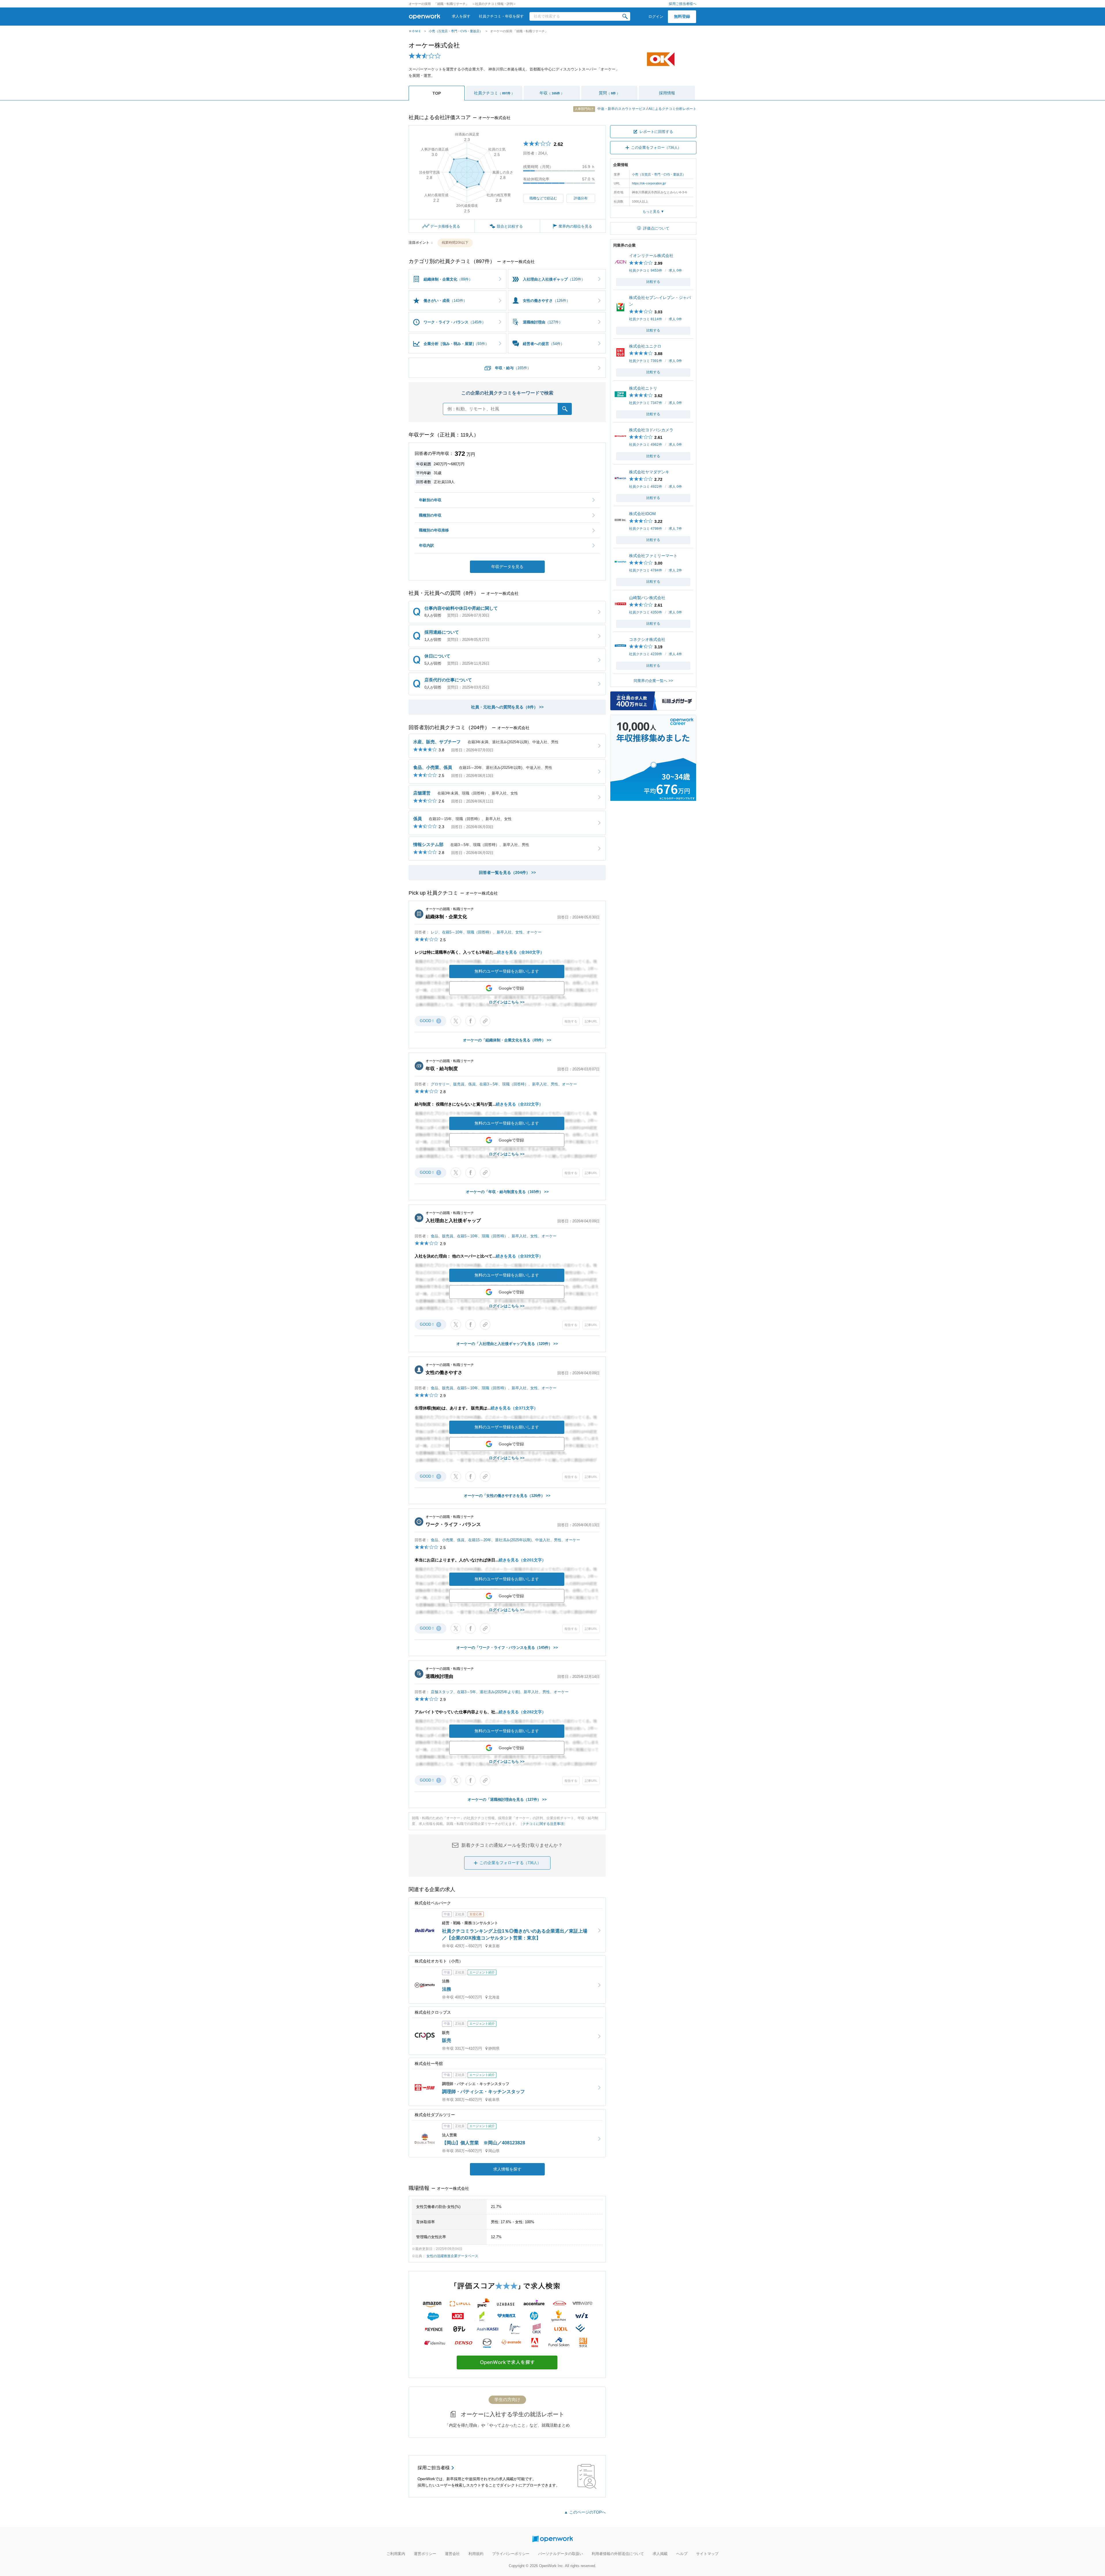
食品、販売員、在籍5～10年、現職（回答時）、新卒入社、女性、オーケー (494, 1236)
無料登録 (682, 16)
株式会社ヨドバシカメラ (651, 430)
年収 (552, 93)
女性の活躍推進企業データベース (452, 2256)
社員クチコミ (494, 93)
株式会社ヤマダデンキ (649, 472)
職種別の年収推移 (434, 530)
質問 (609, 93)
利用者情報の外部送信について (618, 2554)
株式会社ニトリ (643, 388)
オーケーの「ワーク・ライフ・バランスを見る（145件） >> (507, 1648)
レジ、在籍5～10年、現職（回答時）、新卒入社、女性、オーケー (486, 932)
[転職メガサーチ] (653, 707)
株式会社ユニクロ (645, 346)
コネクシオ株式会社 (647, 639)
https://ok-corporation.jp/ (649, 183)
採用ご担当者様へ (683, 4)
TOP (437, 93)
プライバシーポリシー (511, 2554)
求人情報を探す (507, 2169)
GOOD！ (430, 1021)
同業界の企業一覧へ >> (653, 681)
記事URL (591, 1021)
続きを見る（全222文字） (519, 1104)
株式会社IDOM (642, 514)
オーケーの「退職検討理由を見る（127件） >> (507, 1799)
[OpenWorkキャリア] (653, 798)
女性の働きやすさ (444, 1372)
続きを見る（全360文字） (521, 952)
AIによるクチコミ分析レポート (672, 109)
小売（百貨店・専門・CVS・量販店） (456, 31)
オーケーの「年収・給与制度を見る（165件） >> (507, 1192)
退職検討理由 (439, 1676)
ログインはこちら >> (507, 1002)
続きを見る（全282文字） (522, 1712)
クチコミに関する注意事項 (543, 1824)
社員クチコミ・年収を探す (501, 16)
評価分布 (581, 198)
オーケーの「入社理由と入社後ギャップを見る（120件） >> (507, 1344)
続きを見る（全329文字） (519, 1256)
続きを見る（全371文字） (514, 1408)
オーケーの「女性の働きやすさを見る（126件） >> (507, 1496)
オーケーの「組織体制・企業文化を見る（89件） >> (507, 1040)
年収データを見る (507, 567)
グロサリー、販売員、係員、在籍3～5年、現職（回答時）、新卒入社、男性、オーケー (504, 1084)
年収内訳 (426, 545)
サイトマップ (707, 2554)
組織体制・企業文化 (446, 917)
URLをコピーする (485, 1021)
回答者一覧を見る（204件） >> (507, 872)
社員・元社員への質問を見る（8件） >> (507, 707)
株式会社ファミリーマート (653, 556)
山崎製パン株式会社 (647, 598)
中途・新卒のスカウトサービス (611, 109)
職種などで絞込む (543, 198)
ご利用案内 (396, 2554)
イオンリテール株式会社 (651, 256)
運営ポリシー (425, 2554)
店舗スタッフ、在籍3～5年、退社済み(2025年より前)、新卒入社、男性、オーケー (500, 1692)
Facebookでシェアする (470, 1021)
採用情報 (667, 93)
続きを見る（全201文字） (522, 1560)
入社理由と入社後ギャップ (453, 1221)
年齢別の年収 (430, 500)
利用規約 (476, 2554)
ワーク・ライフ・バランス (453, 1524)
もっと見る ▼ (653, 212)
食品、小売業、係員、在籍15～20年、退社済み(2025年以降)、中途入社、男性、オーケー (505, 1540)
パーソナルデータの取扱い (561, 2554)
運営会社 (452, 2554)
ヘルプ (682, 2554)
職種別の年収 (430, 515)
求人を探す (461, 16)
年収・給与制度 (442, 1069)
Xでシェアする (456, 1021)
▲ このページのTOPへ (585, 2512)
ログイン (656, 17)
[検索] (625, 16)
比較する (653, 282)
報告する (571, 1021)
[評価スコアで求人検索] (507, 2374)
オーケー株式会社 (434, 45)
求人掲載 (660, 2554)
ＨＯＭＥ (415, 31)
